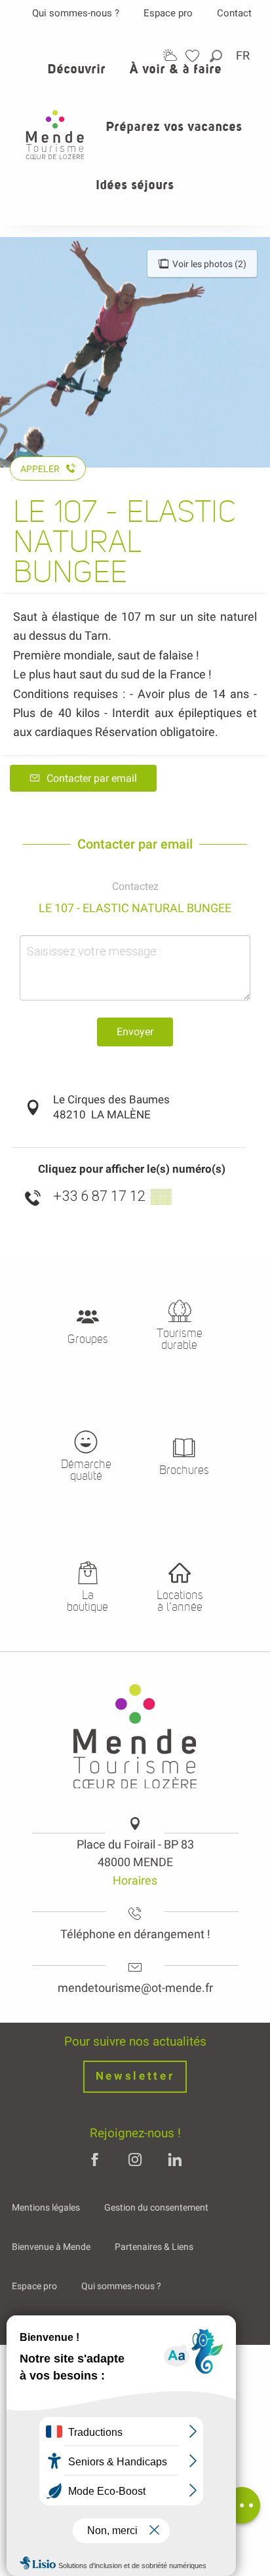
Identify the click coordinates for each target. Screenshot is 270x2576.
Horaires (135, 1880)
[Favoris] (194, 56)
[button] (217, 56)
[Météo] (170, 55)
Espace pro (168, 13)
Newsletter (135, 2076)
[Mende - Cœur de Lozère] (55, 135)
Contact (234, 13)
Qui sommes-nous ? (76, 13)
